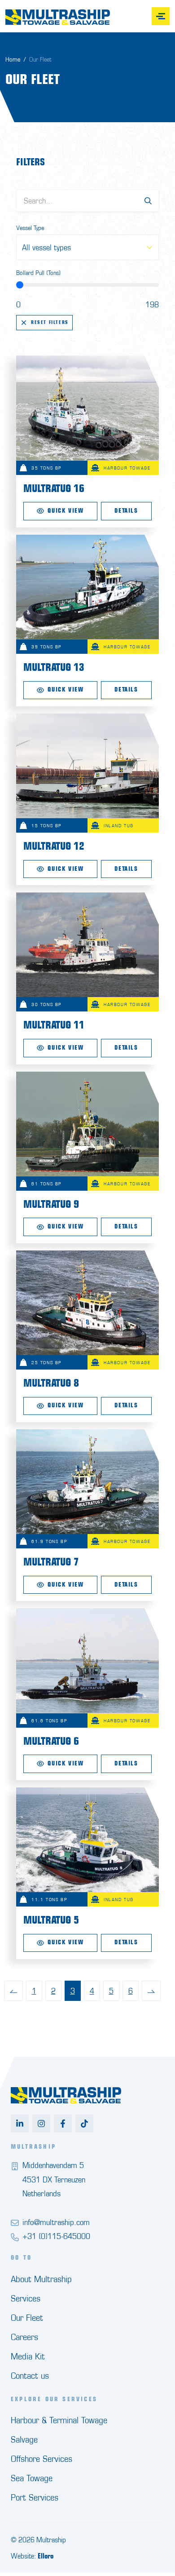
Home (13, 59)
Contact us (30, 2375)
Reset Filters (50, 322)
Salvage (24, 2439)
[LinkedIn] (20, 2124)
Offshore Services (42, 2459)
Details (126, 511)
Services (26, 2298)
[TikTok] (84, 2124)
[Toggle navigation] (161, 16)
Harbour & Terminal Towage (59, 2420)
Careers (24, 2337)
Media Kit (28, 2356)
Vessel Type (30, 228)
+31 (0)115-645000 (56, 2236)
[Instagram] (41, 2124)
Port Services (35, 2497)
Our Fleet (27, 2317)
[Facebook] (63, 2124)
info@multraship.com (56, 2222)
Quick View (66, 511)
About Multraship (41, 2279)
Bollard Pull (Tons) (38, 273)
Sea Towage (32, 2478)
